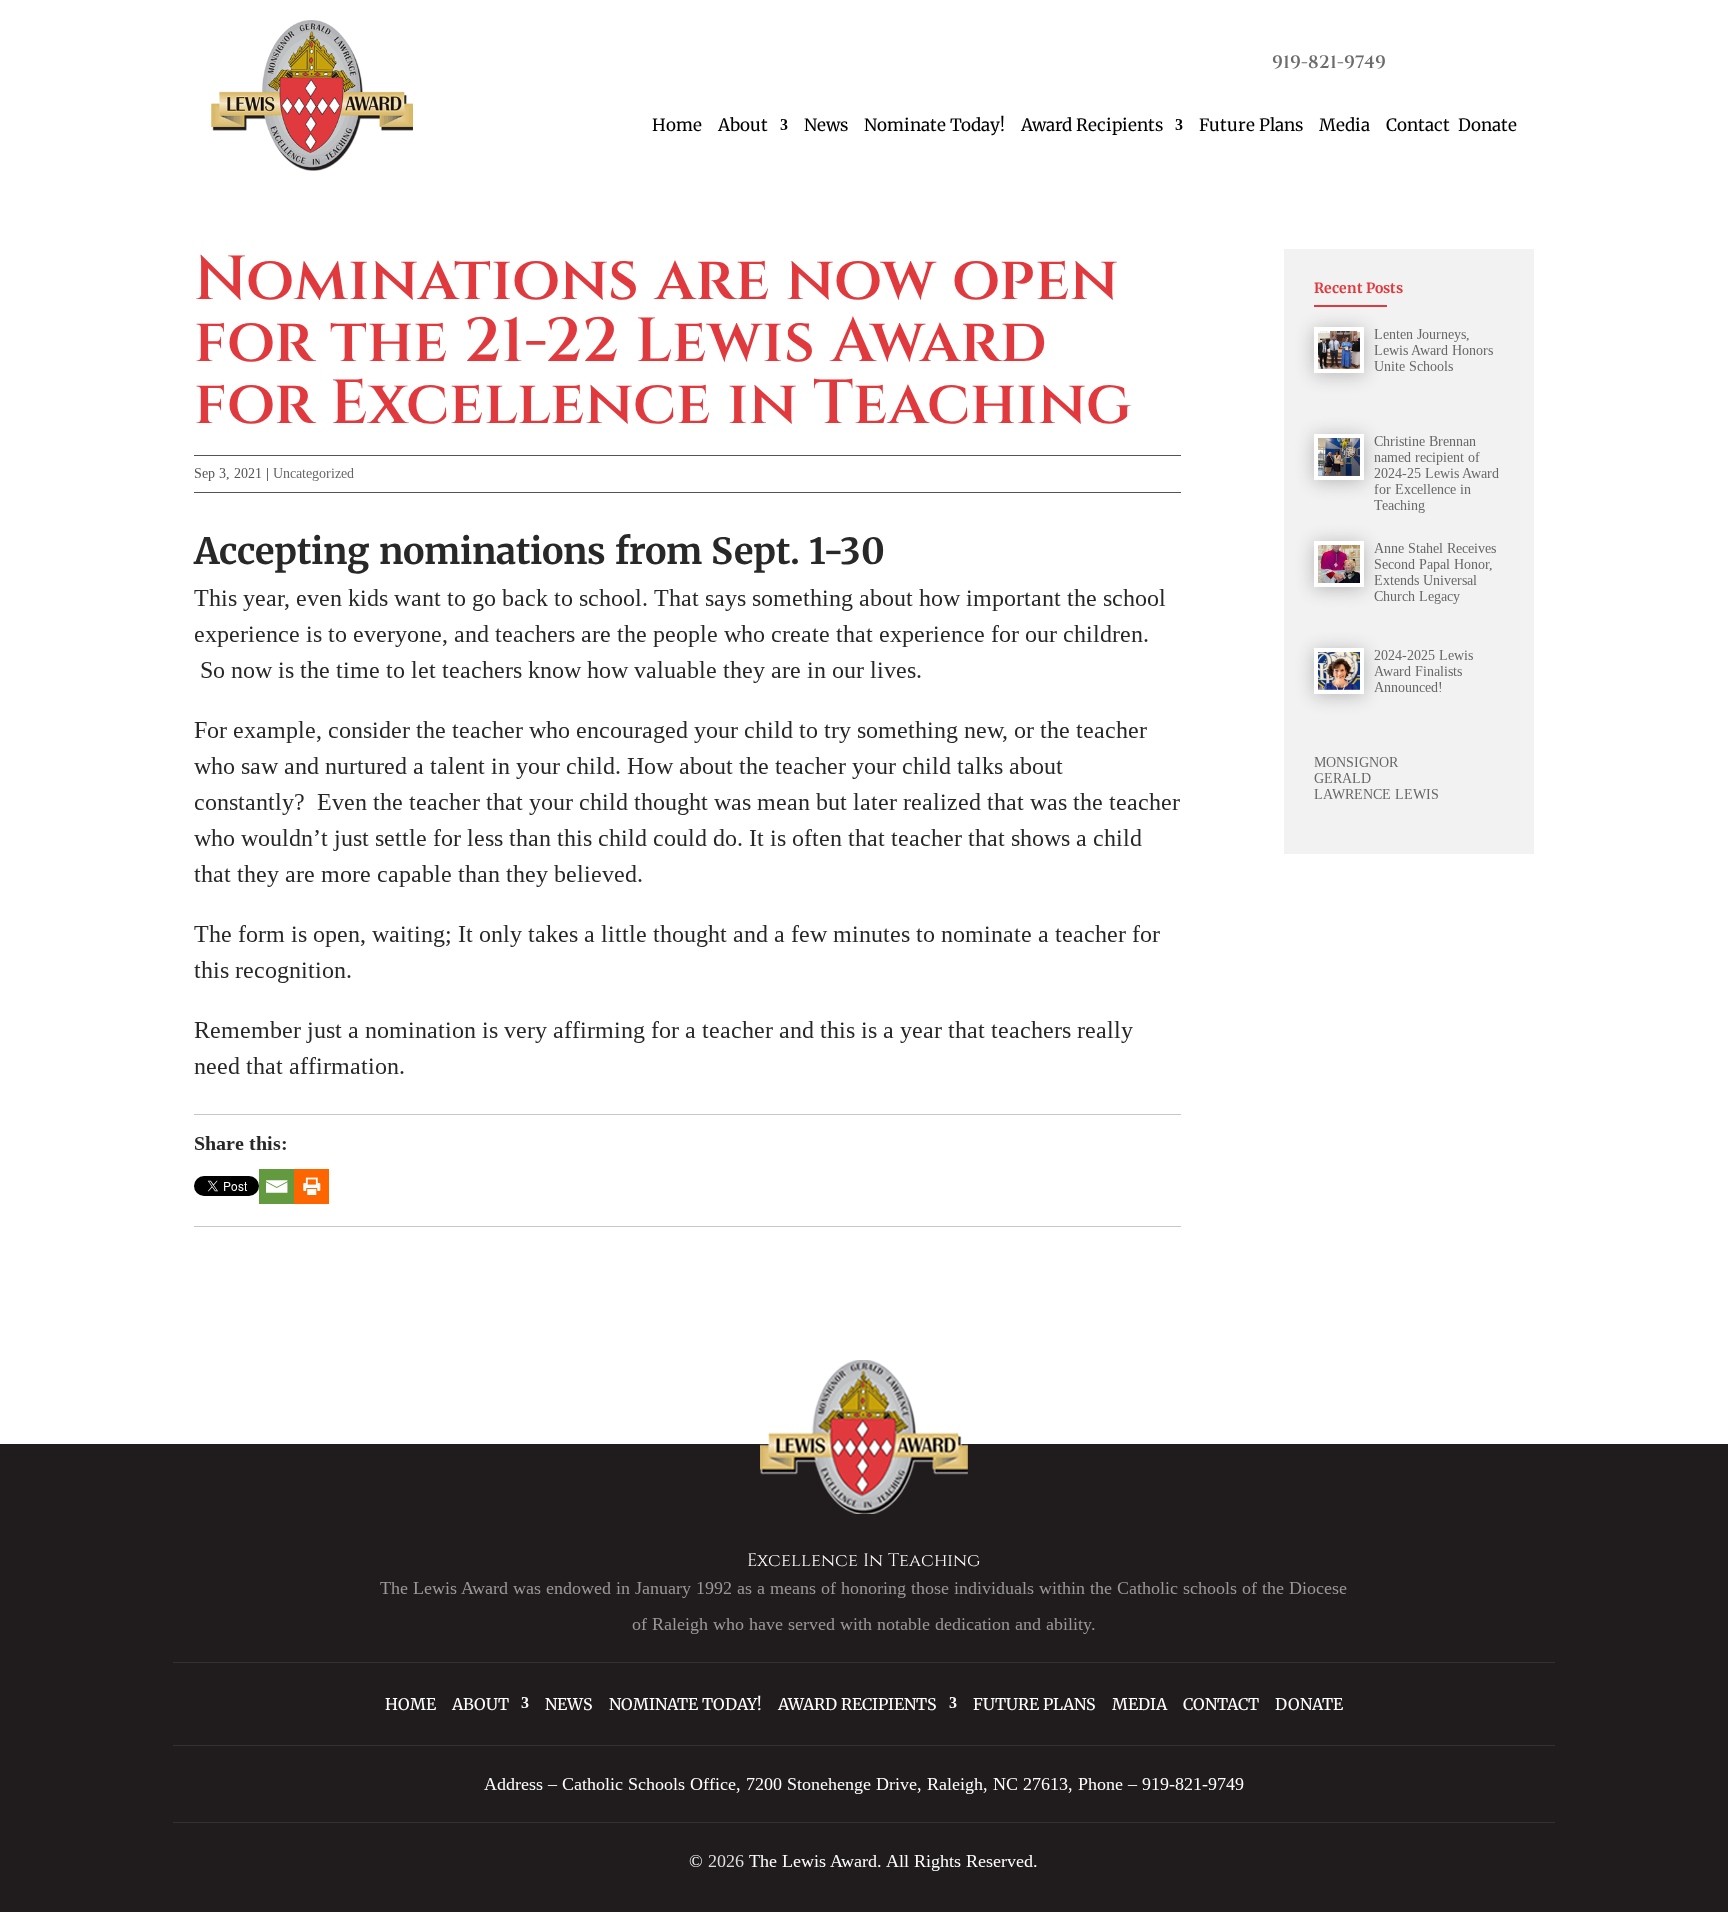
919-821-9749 (1329, 62)
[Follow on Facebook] (1421, 59)
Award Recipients (1092, 125)
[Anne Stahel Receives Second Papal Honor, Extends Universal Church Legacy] (1339, 564)
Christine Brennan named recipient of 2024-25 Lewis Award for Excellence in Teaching (1436, 473)
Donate (1487, 125)
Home (677, 125)
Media (1344, 125)
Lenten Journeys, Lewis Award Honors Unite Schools (1433, 350)
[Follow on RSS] (1501, 59)
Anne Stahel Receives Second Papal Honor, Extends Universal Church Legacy (1435, 572)
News (826, 125)
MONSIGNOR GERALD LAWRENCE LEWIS (1376, 778)
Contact (1418, 125)
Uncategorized (313, 473)
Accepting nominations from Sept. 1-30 (539, 551)
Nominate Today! (934, 125)
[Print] (311, 1186)
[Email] (276, 1186)
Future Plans (1251, 125)
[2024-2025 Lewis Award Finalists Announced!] (1339, 671)
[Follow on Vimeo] (1461, 59)
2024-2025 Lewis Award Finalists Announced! (1423, 671)
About (743, 125)
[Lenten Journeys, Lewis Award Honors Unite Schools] (1339, 350)
